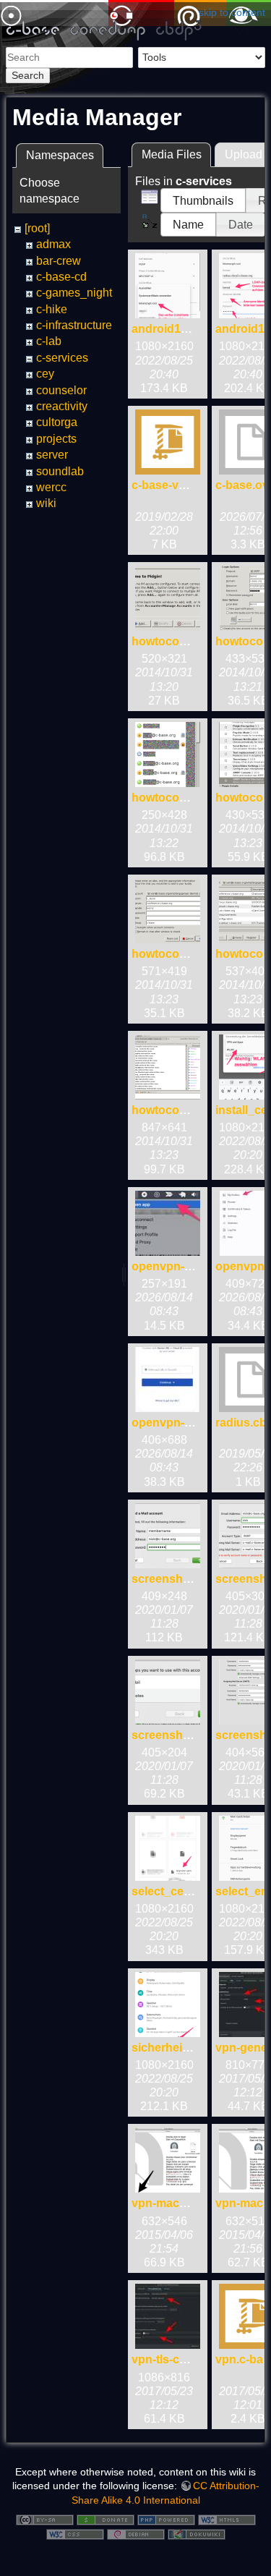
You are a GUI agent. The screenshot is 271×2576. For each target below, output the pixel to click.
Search (28, 75)
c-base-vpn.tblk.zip (183, 485)
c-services (62, 358)
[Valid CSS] (75, 2533)
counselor (61, 390)
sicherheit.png (171, 2048)
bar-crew (59, 261)
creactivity (62, 406)
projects (56, 439)
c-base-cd (61, 277)
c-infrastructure (74, 325)
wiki (46, 503)
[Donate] (106, 2519)
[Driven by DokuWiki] (197, 2533)
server (52, 455)
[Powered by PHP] (166, 2519)
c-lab (49, 341)
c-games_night (74, 293)
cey (45, 374)
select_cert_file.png (185, 1891)
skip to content (232, 12)
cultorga (57, 422)
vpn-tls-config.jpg (180, 2359)
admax (53, 244)
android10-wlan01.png (193, 329)
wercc (51, 487)
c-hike (52, 309)
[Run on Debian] (136, 2533)
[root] (37, 228)
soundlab (60, 471)
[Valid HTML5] (227, 2519)
